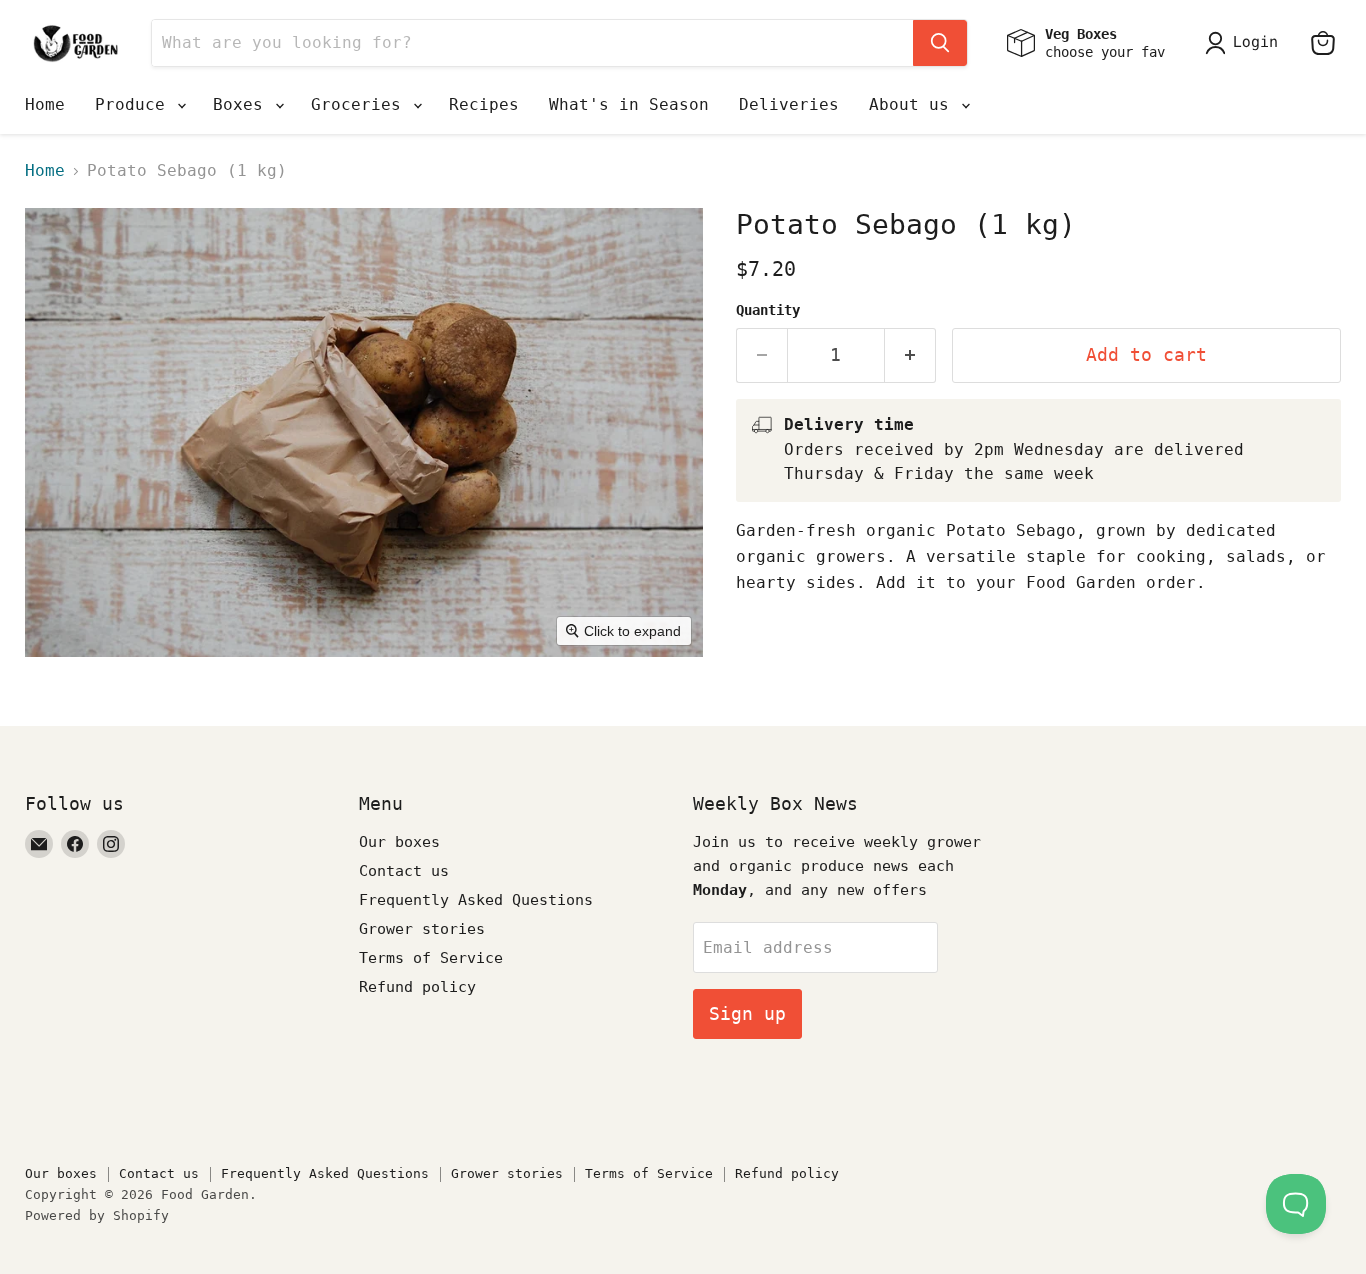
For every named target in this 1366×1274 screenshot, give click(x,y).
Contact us (404, 871)
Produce (135, 104)
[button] (1245, 43)
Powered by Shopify (97, 1215)
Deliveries (789, 104)
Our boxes (399, 842)
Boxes (243, 104)
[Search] (940, 43)
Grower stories (422, 929)
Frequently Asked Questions (476, 900)
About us (914, 104)
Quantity (768, 310)
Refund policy (417, 987)
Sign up (747, 1013)
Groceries (361, 104)
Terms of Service (431, 958)
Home (45, 104)
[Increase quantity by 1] (910, 355)
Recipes (484, 104)
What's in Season (629, 104)
